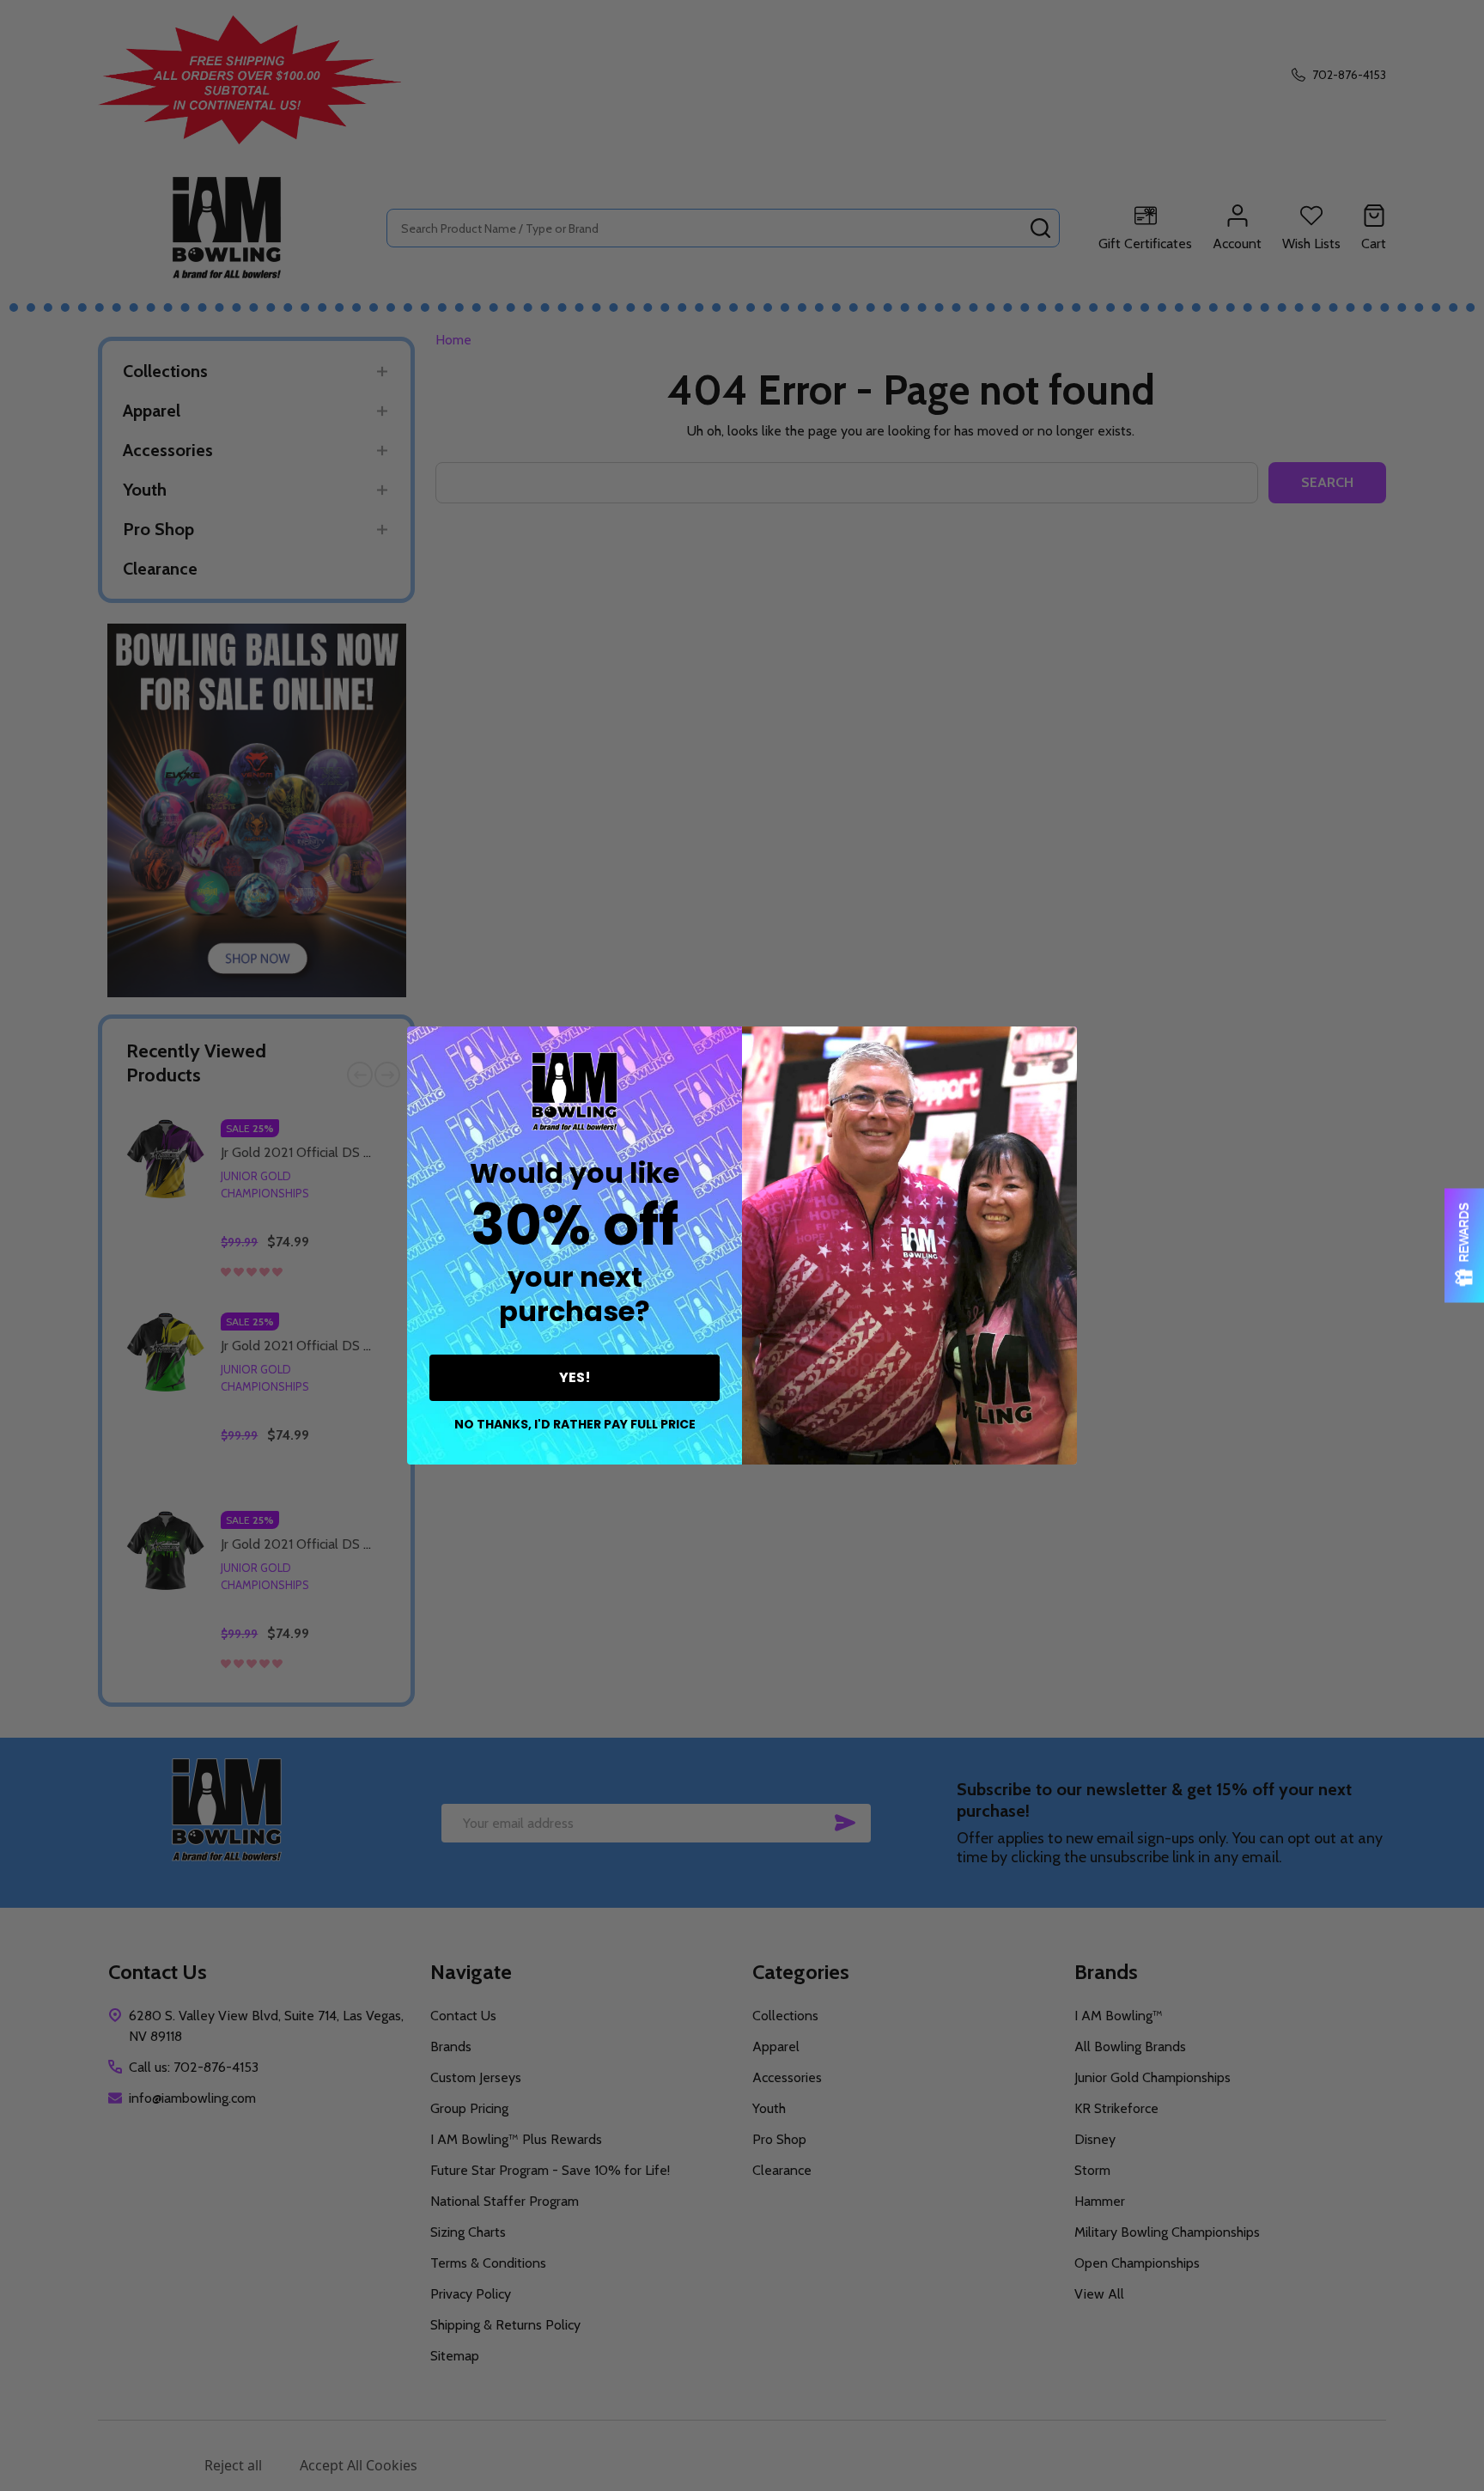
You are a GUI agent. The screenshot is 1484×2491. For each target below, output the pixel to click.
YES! (575, 1377)
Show (1464, 1246)
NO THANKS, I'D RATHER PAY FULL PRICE (575, 1424)
